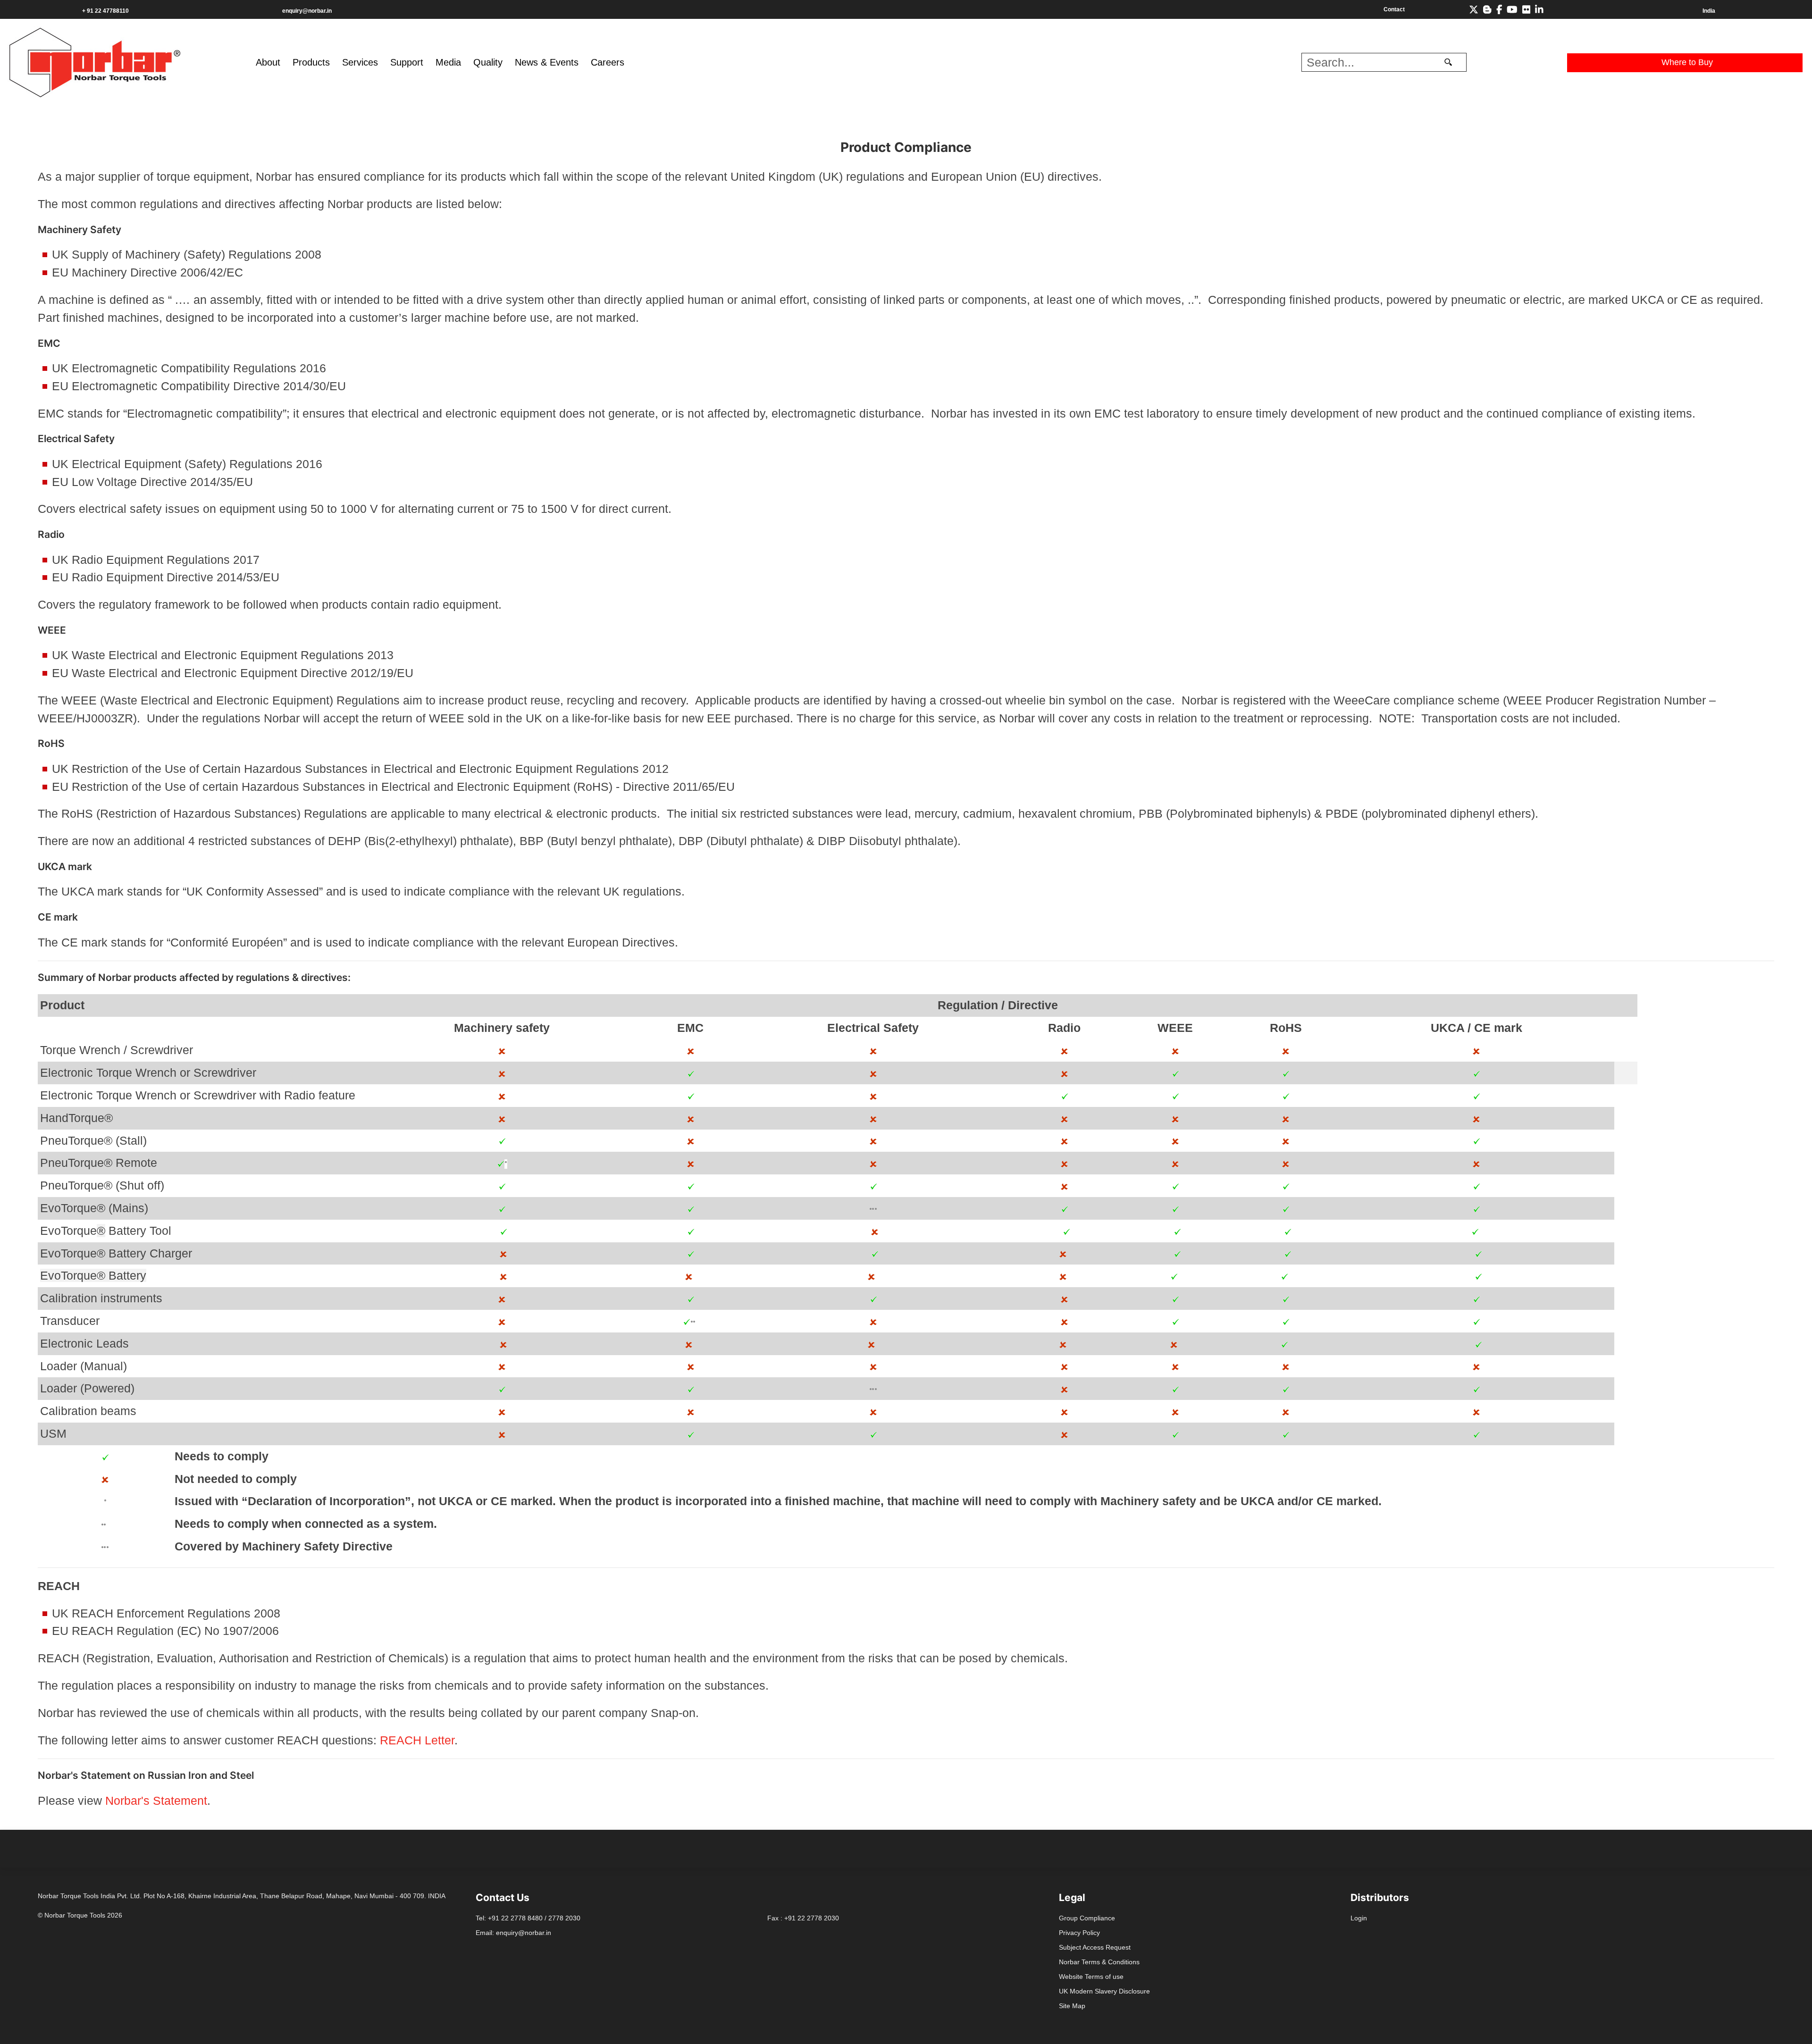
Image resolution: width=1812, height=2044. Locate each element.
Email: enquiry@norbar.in (513, 1933)
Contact (1394, 9)
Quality (488, 62)
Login (1359, 1918)
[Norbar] (95, 61)
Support (407, 62)
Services (360, 62)
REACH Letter (417, 1740)
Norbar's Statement (156, 1801)
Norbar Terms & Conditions (1099, 1962)
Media (448, 62)
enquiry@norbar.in (307, 11)
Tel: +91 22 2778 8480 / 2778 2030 (528, 1918)
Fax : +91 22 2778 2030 (803, 1918)
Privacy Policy (1079, 1933)
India (1709, 11)
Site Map (1072, 2006)
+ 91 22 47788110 (105, 11)
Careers (608, 62)
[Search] (1448, 62)
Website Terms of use (1091, 1977)
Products (311, 62)
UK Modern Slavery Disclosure (1104, 1991)
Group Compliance (1087, 1918)
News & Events (547, 62)
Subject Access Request (1095, 1947)
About (268, 62)
